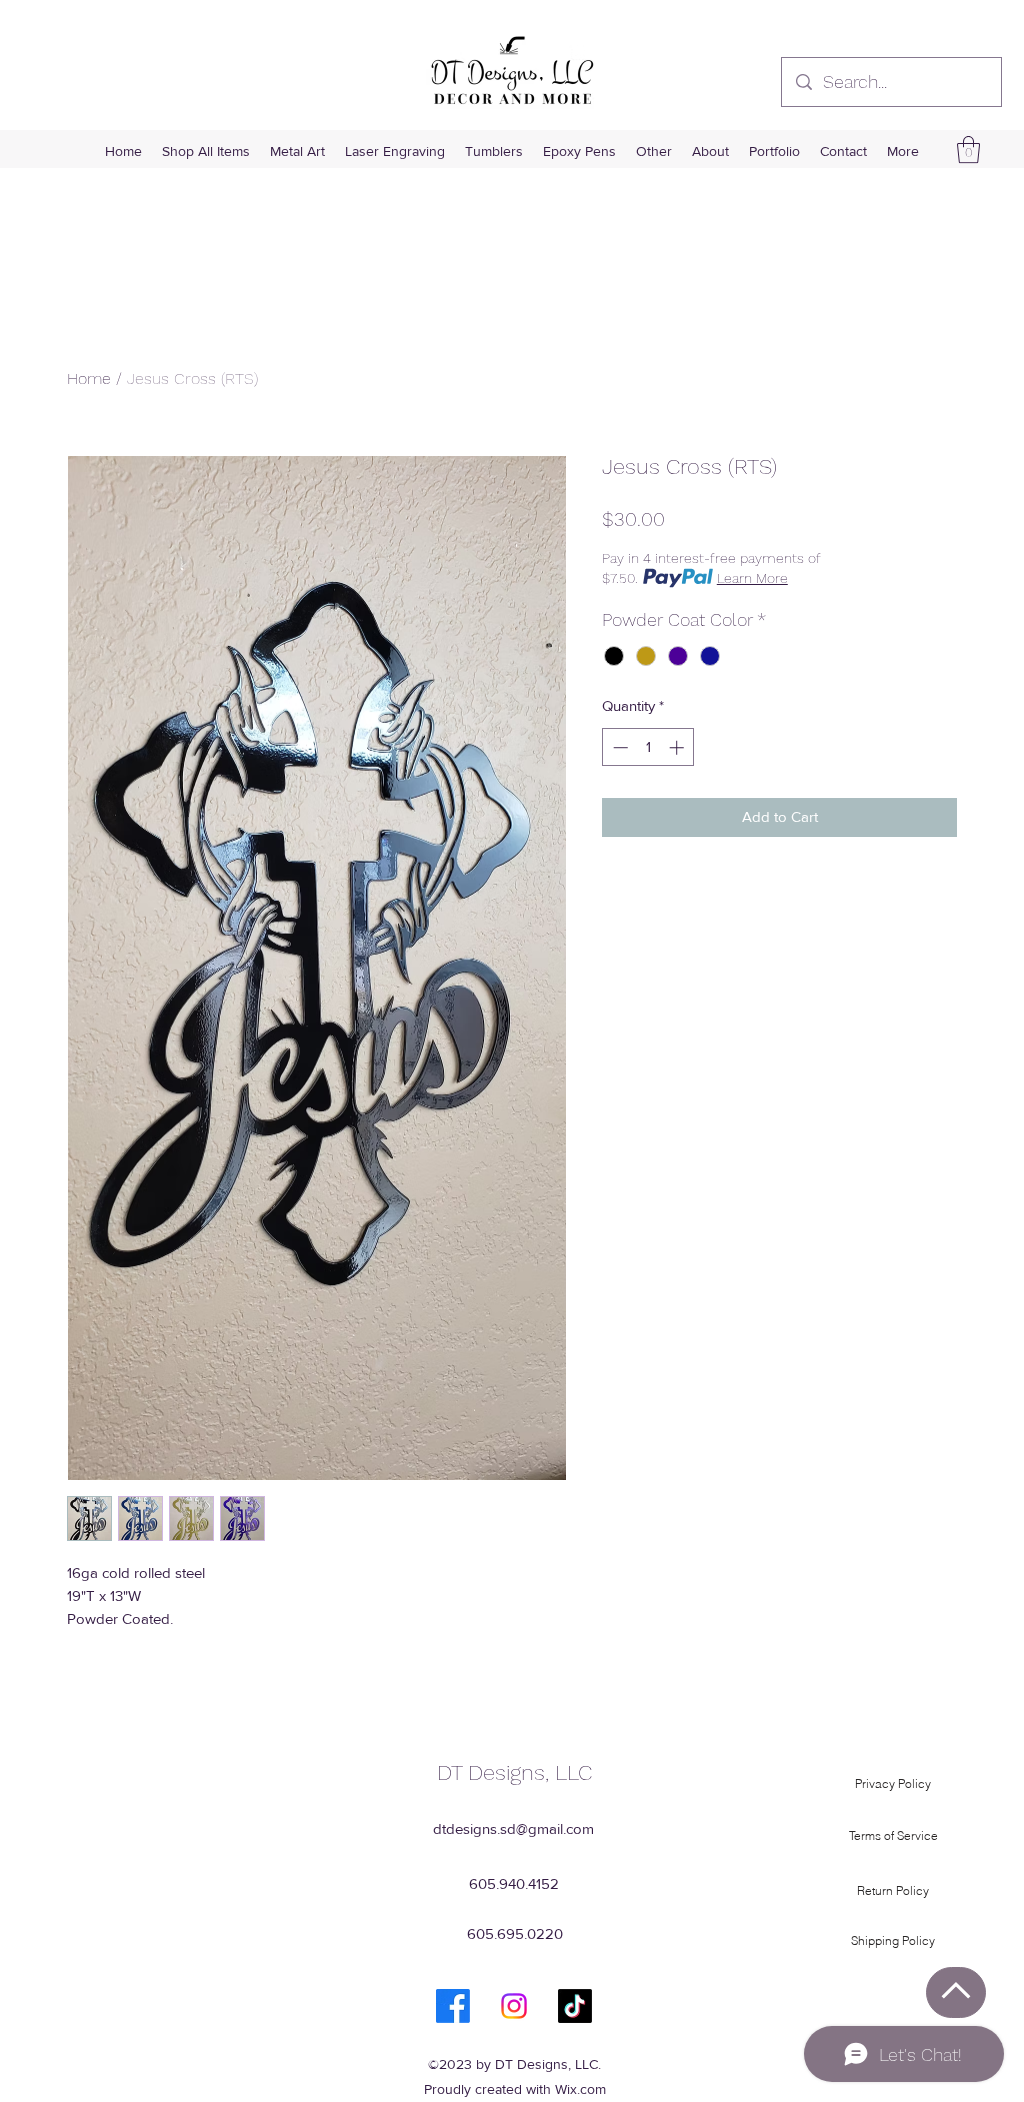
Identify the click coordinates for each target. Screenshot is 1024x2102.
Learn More (752, 578)
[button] (968, 149)
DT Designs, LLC (514, 1772)
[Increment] (678, 747)
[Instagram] (514, 2006)
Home (89, 378)
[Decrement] (618, 747)
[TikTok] (575, 2006)
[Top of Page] (956, 1992)
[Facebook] (453, 2006)
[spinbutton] (648, 747)
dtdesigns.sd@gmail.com (513, 1828)
